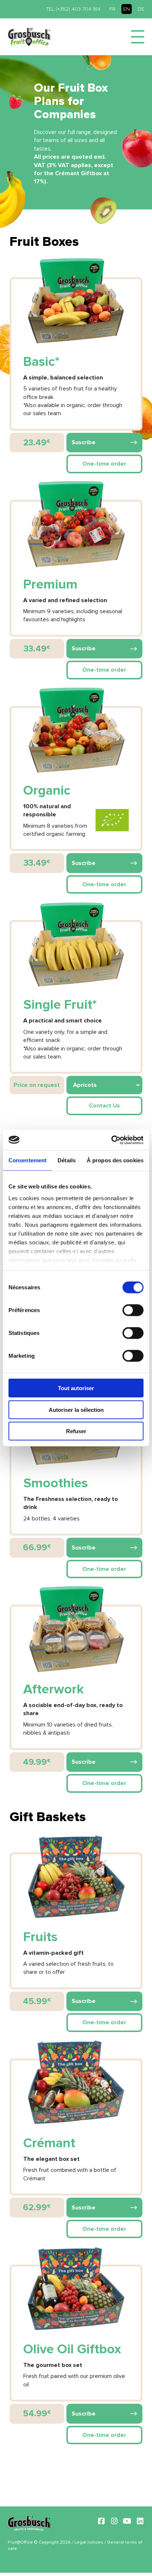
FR (112, 9)
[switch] (133, 1310)
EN (127, 9)
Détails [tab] (67, 1160)
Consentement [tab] (27, 1160)
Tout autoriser (76, 1388)
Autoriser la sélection (76, 1409)
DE (141, 9)
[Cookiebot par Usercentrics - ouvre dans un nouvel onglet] (111, 1140)
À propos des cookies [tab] (115, 1160)
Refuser (76, 1431)
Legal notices (89, 2542)
